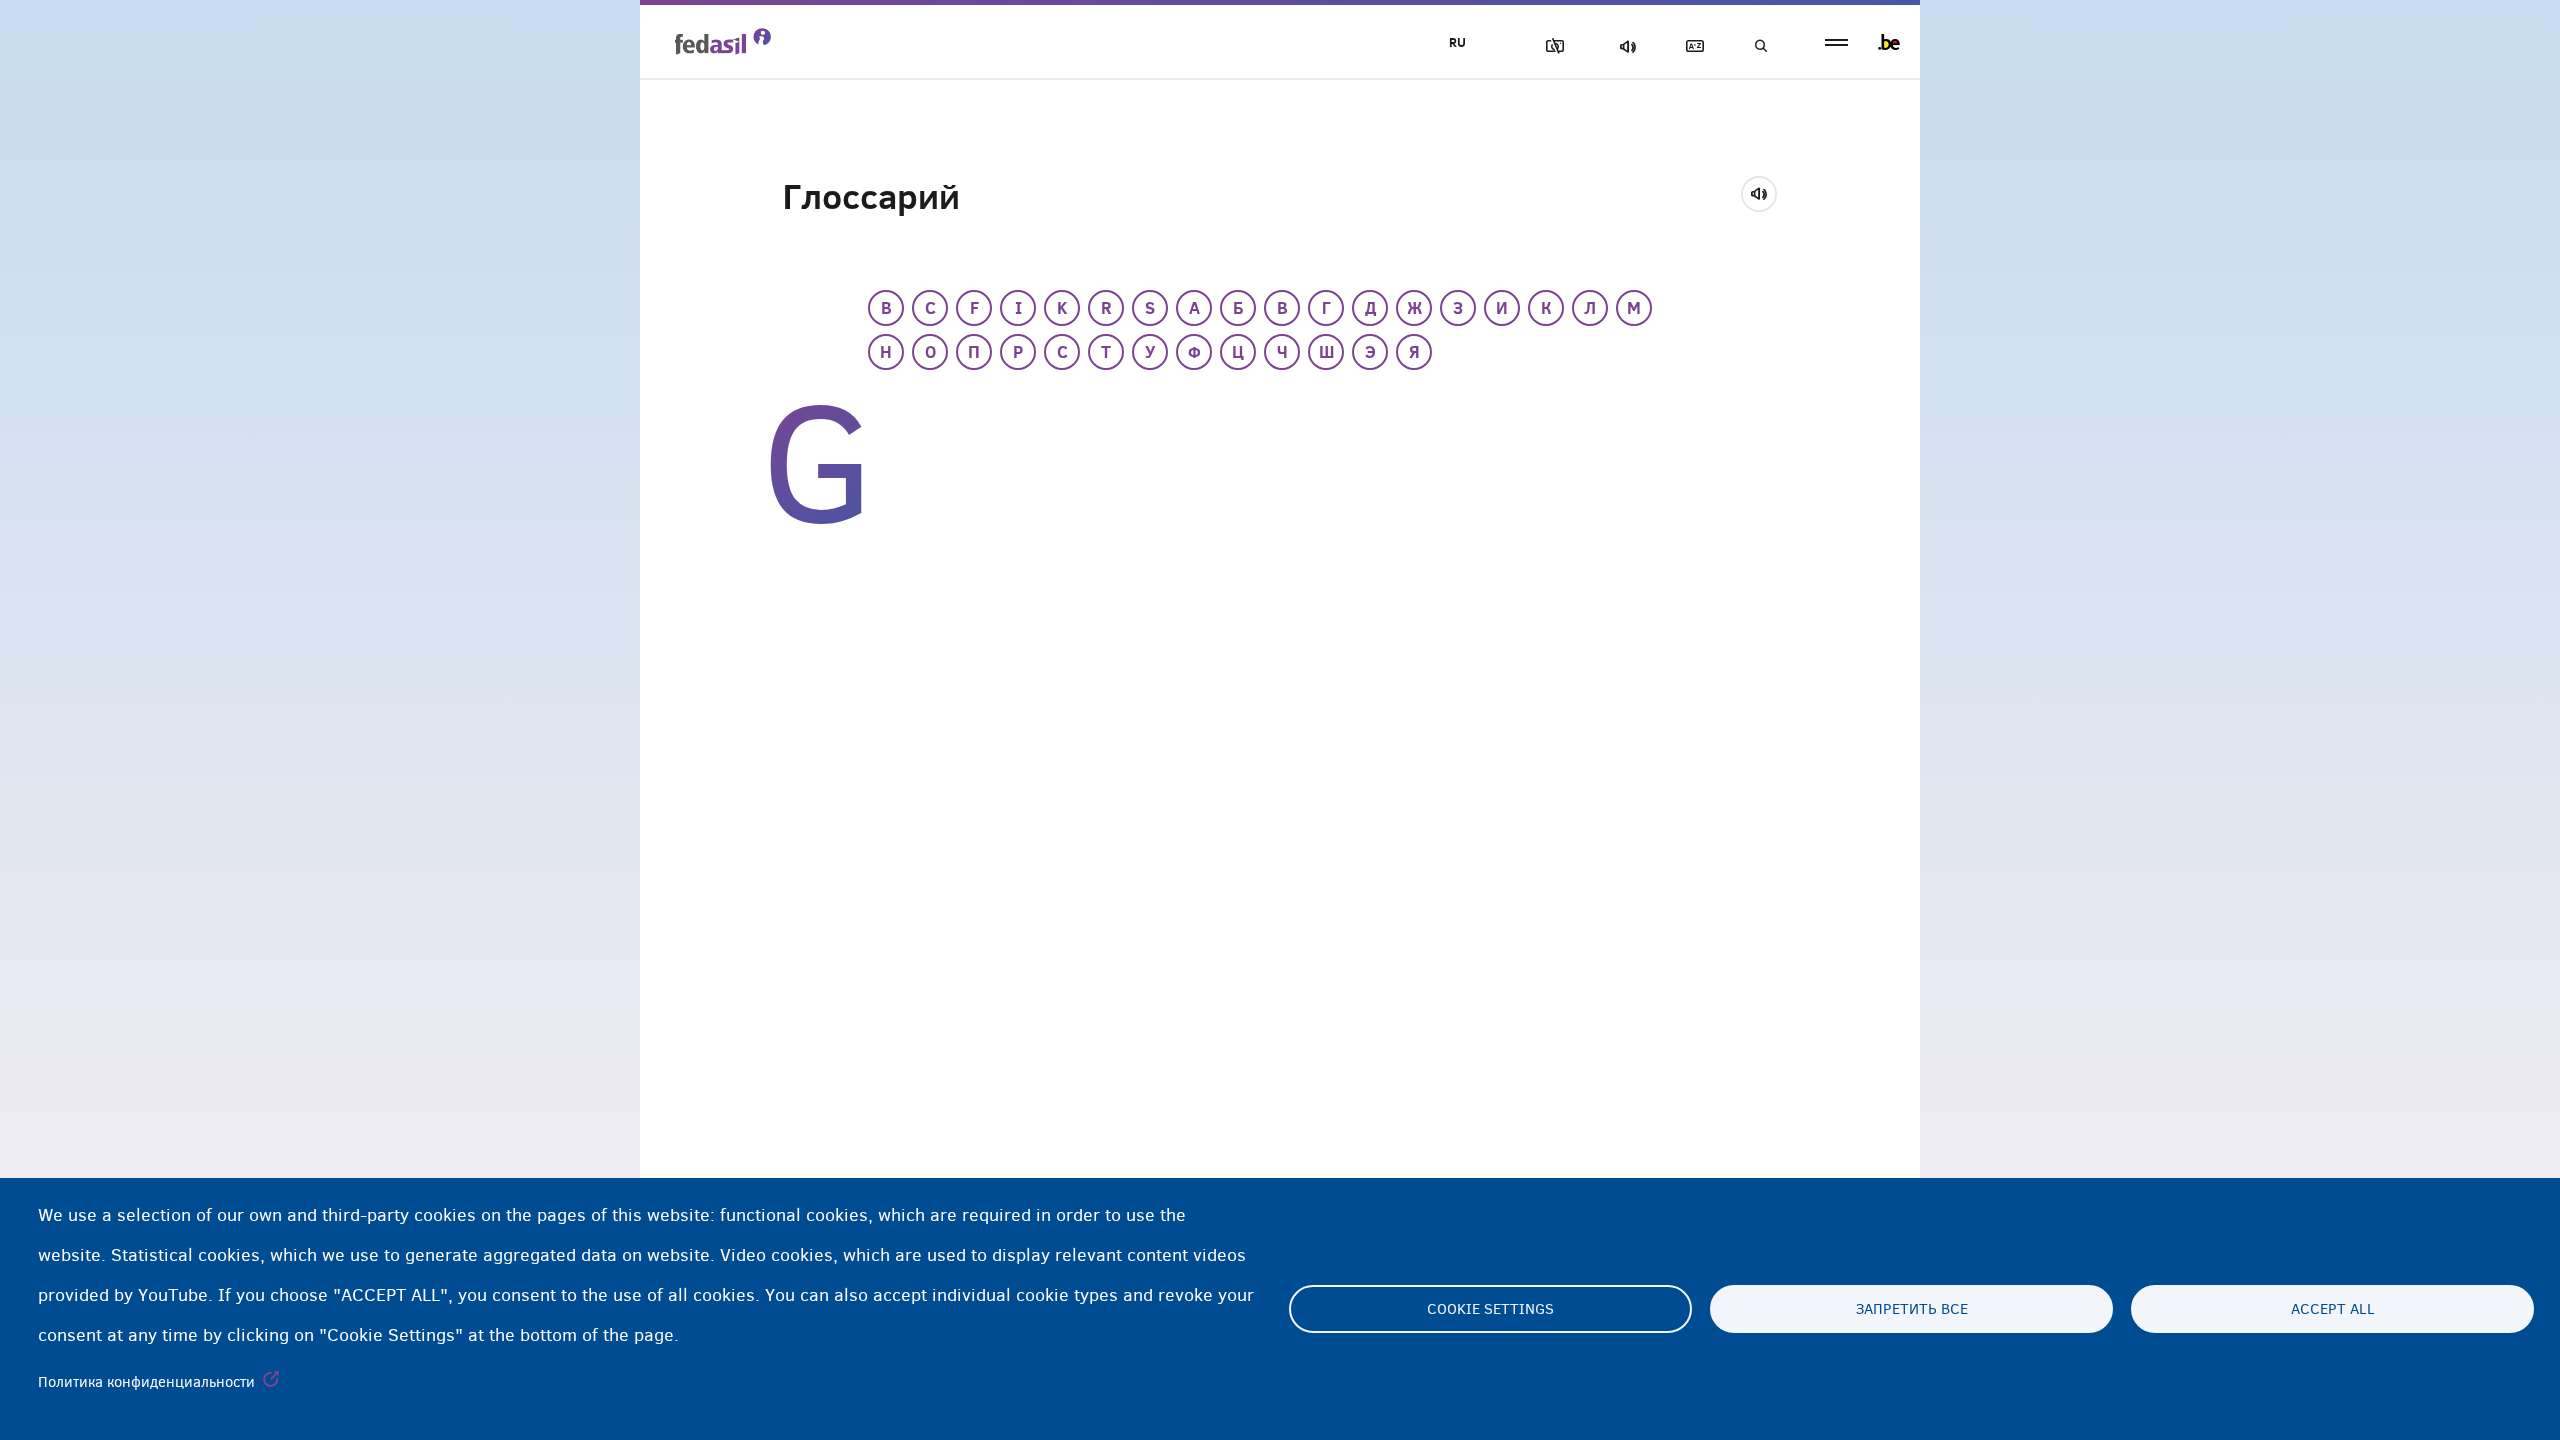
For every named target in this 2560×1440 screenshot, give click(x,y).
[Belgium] (1889, 42)
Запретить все (1912, 1309)
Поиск (1760, 46)
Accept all (2333, 1309)
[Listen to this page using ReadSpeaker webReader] (1765, 191)
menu (1836, 42)
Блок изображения (1551, 46)
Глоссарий (1691, 46)
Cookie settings (1490, 1309)
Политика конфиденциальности (146, 1382)
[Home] (723, 41)
